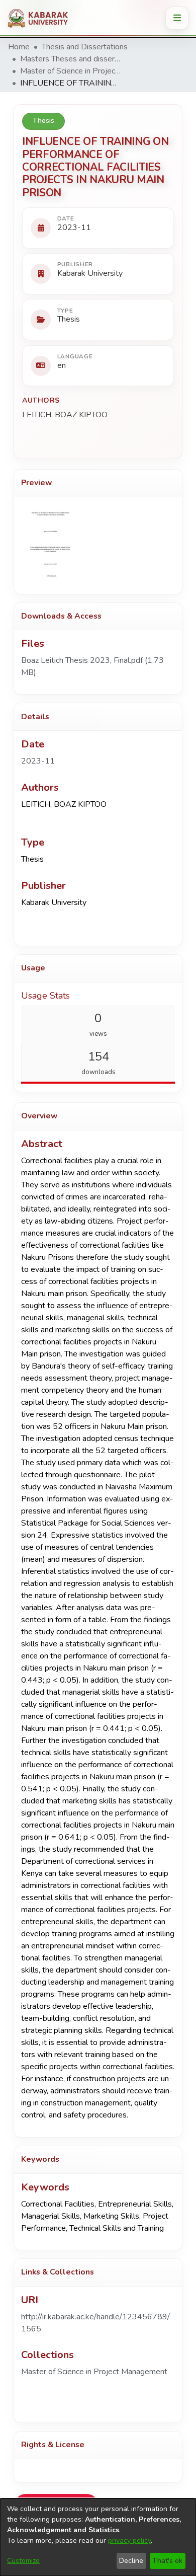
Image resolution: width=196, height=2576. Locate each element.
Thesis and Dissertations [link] (85, 47)
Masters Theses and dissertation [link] (70, 59)
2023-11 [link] (38, 761)
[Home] (41, 18)
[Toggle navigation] (177, 18)
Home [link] (19, 47)
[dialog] (98, 2537)
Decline (131, 2561)
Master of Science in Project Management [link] (70, 71)
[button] (94, 2372)
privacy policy (129, 2541)
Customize (23, 2561)
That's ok (167, 2561)
